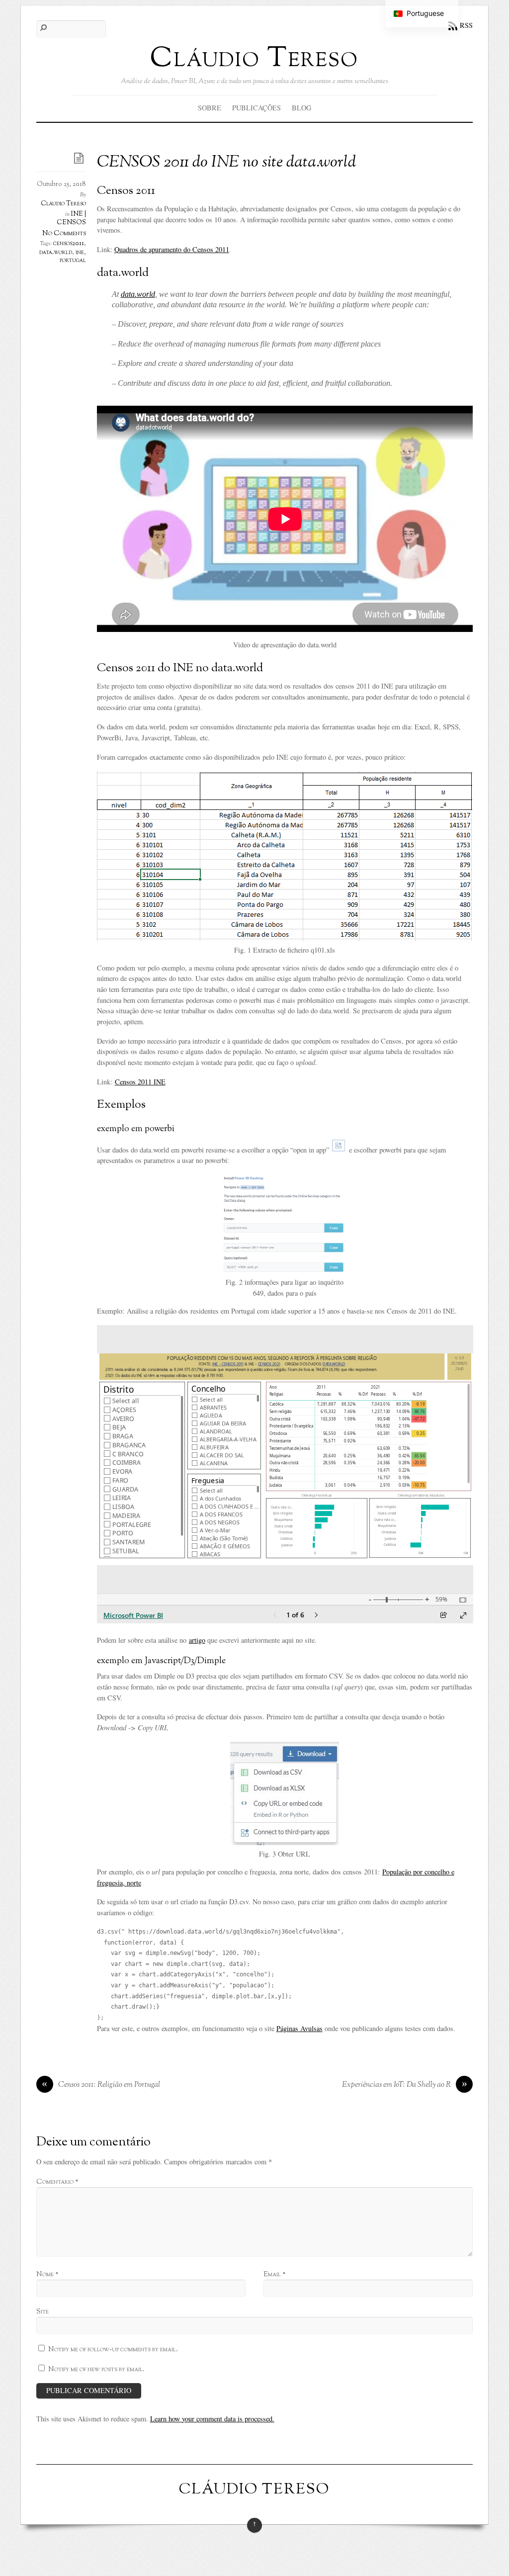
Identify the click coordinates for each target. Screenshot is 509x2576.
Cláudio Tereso (63, 204)
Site (42, 2311)
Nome (47, 2274)
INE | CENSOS (71, 219)
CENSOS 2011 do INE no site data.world (226, 163)
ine (80, 253)
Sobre (210, 108)
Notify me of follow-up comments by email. (113, 2349)
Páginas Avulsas (299, 2028)
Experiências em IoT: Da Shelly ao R (405, 2085)
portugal (73, 261)
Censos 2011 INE (140, 1082)
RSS (466, 25)
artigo (197, 1640)
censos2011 (69, 244)
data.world (56, 253)
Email (274, 2274)
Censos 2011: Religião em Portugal (101, 2085)
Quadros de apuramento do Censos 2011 (172, 249)
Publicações (256, 108)
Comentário (57, 2182)
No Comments (64, 233)
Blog (301, 108)
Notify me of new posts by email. (96, 2369)
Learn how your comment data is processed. (212, 2419)
